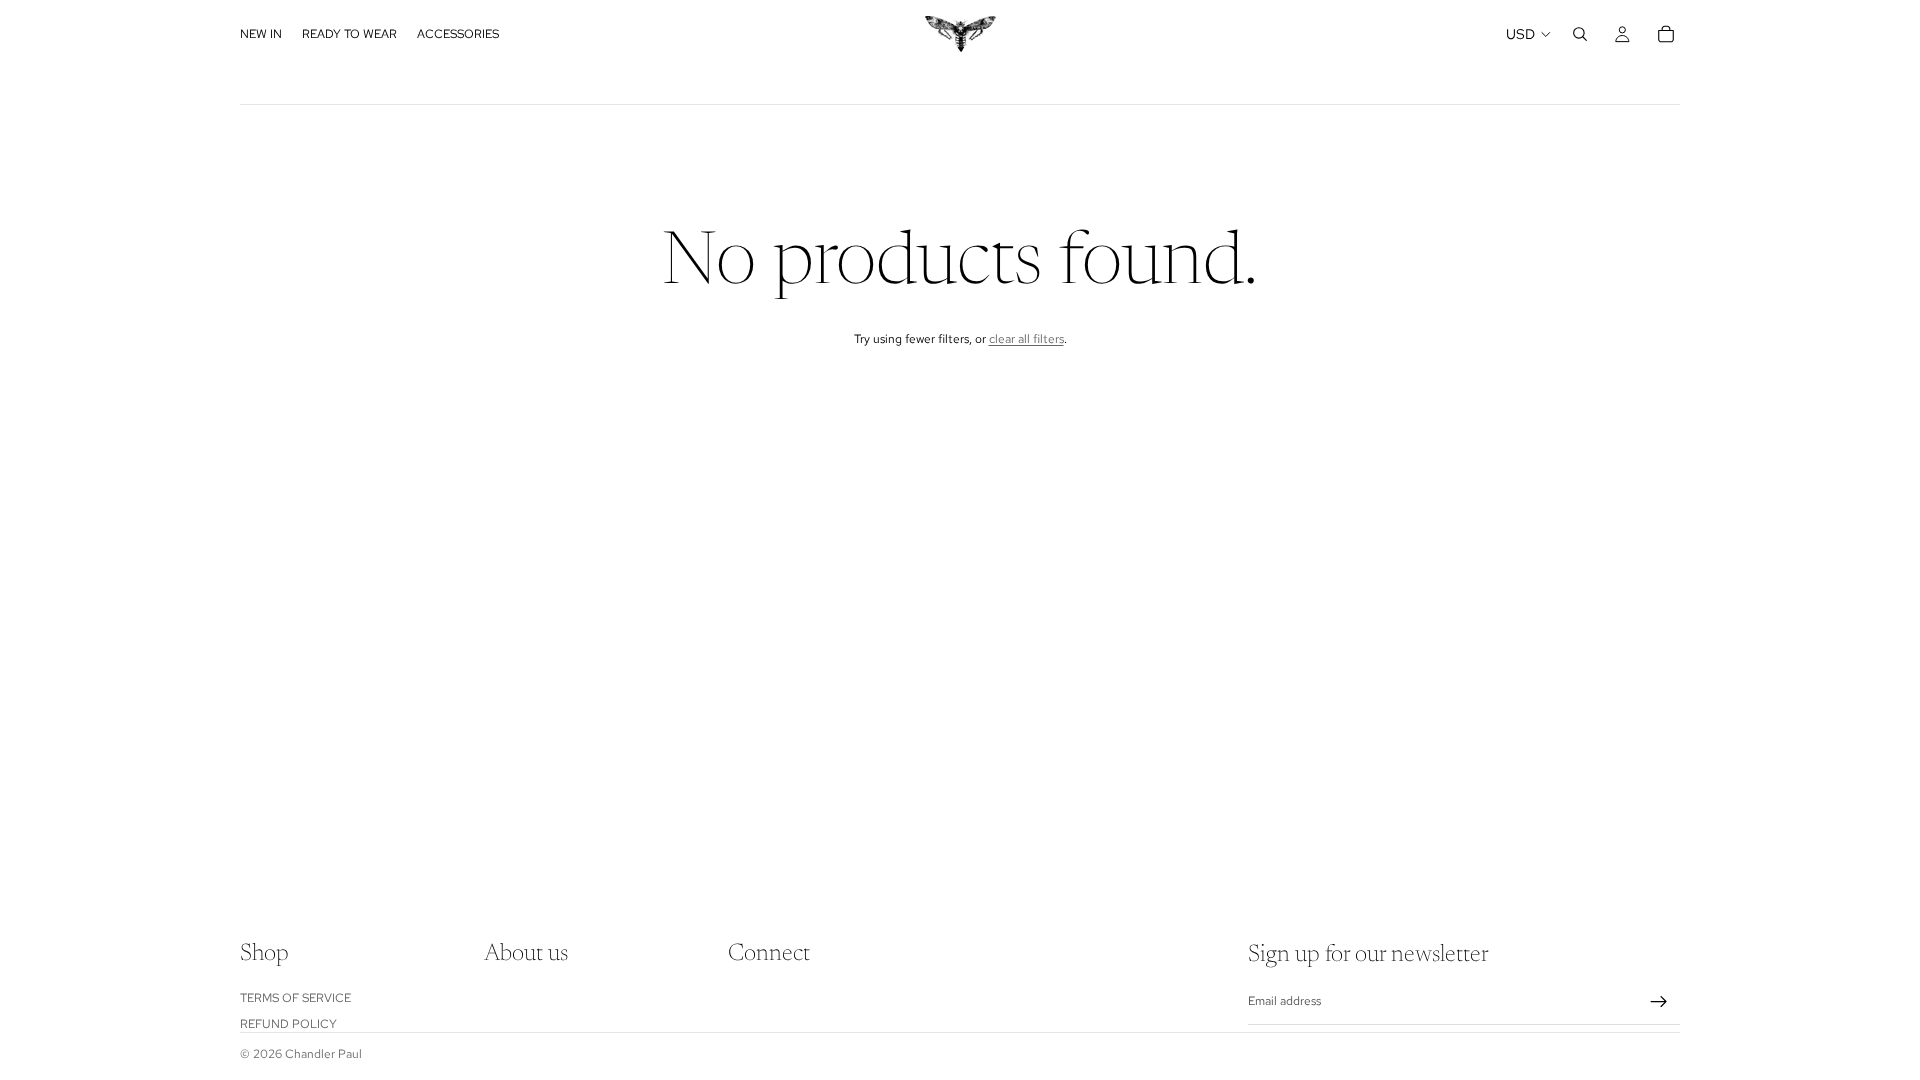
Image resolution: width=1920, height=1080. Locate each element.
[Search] (1580, 34)
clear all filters (1026, 339)
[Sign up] (1659, 1002)
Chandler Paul (323, 1054)
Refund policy (288, 1024)
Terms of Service (295, 998)
